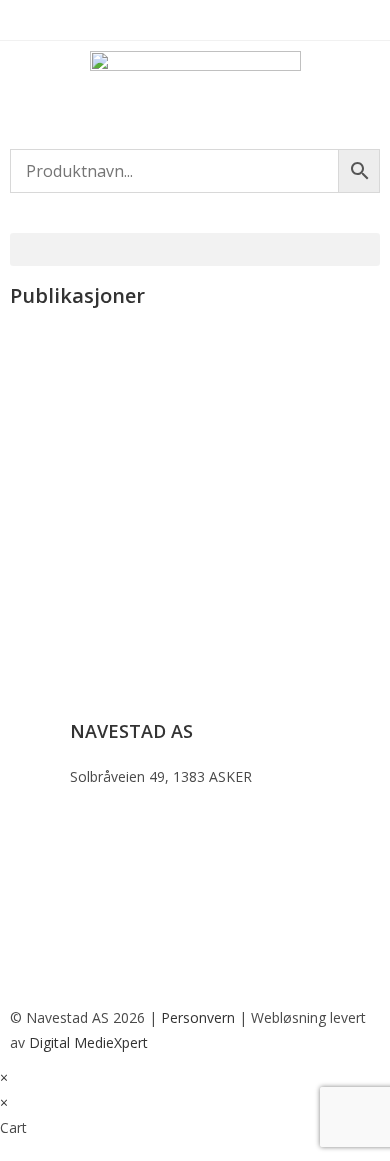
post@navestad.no (130, 891)
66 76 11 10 (108, 821)
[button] (195, 249)
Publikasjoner (72, 335)
